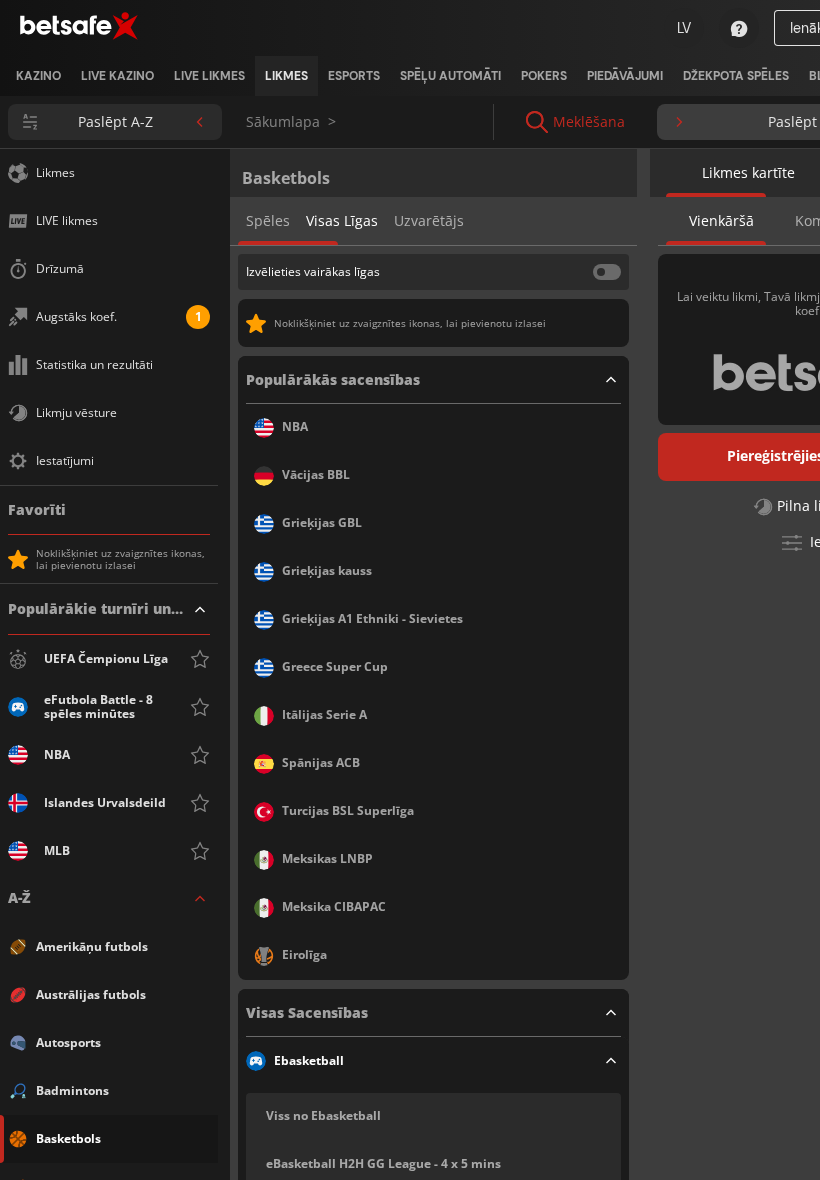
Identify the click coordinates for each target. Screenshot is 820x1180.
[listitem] (38, 76)
